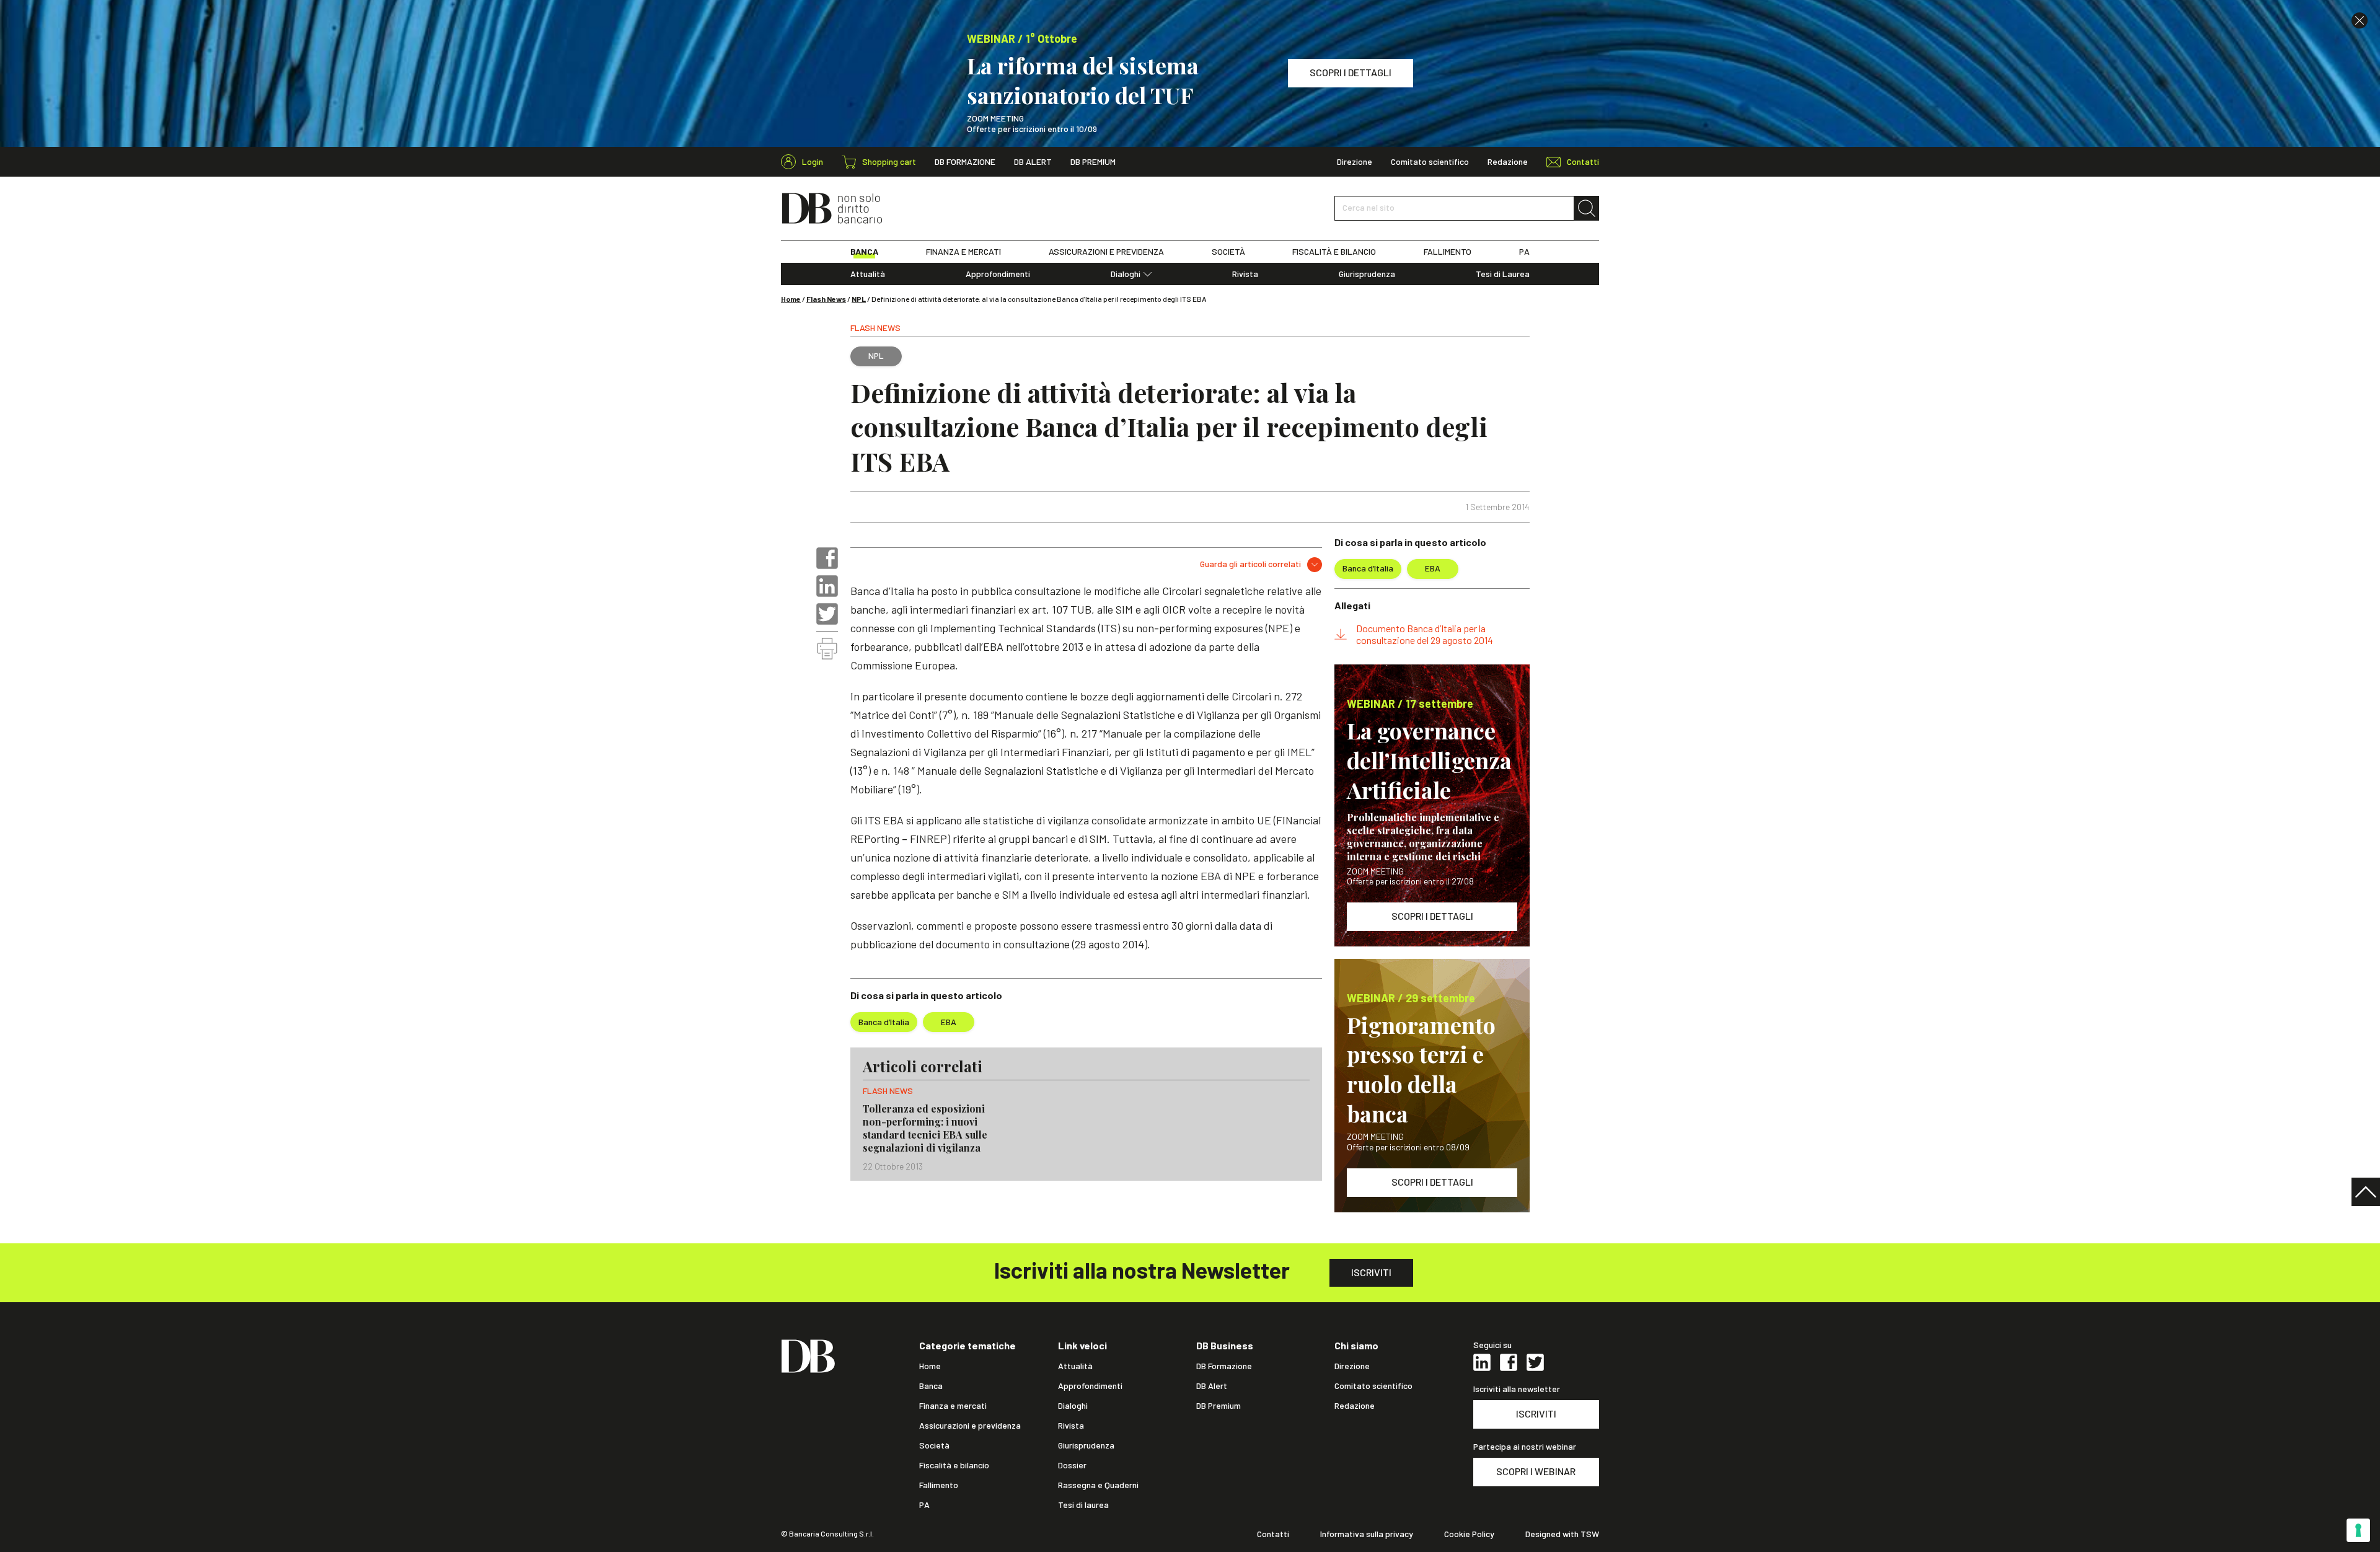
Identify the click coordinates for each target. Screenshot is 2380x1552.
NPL (859, 299)
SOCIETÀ (1228, 252)
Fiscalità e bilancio (954, 1465)
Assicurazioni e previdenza (970, 1426)
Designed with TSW (1562, 1534)
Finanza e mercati (953, 1406)
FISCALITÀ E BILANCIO (1334, 252)
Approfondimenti (998, 274)
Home (791, 299)
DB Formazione (965, 162)
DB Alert (1033, 162)
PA (1524, 252)
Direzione (1355, 162)
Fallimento (939, 1485)
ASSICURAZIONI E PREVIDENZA (1106, 252)
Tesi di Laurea (1503, 274)
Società (934, 1445)
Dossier (1072, 1465)
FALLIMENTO (1448, 252)
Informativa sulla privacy (1367, 1534)
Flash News (826, 299)
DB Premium (1093, 162)
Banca (931, 1386)
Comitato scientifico (1430, 162)
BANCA (864, 252)
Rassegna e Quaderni (1098, 1485)
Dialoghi (1126, 274)
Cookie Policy (1469, 1534)
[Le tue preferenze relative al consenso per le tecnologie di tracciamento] (2358, 1530)
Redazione (1508, 162)
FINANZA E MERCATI (963, 252)
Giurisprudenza (1367, 274)
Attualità (868, 274)
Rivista (1245, 274)
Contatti (1273, 1534)
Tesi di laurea (1083, 1505)
